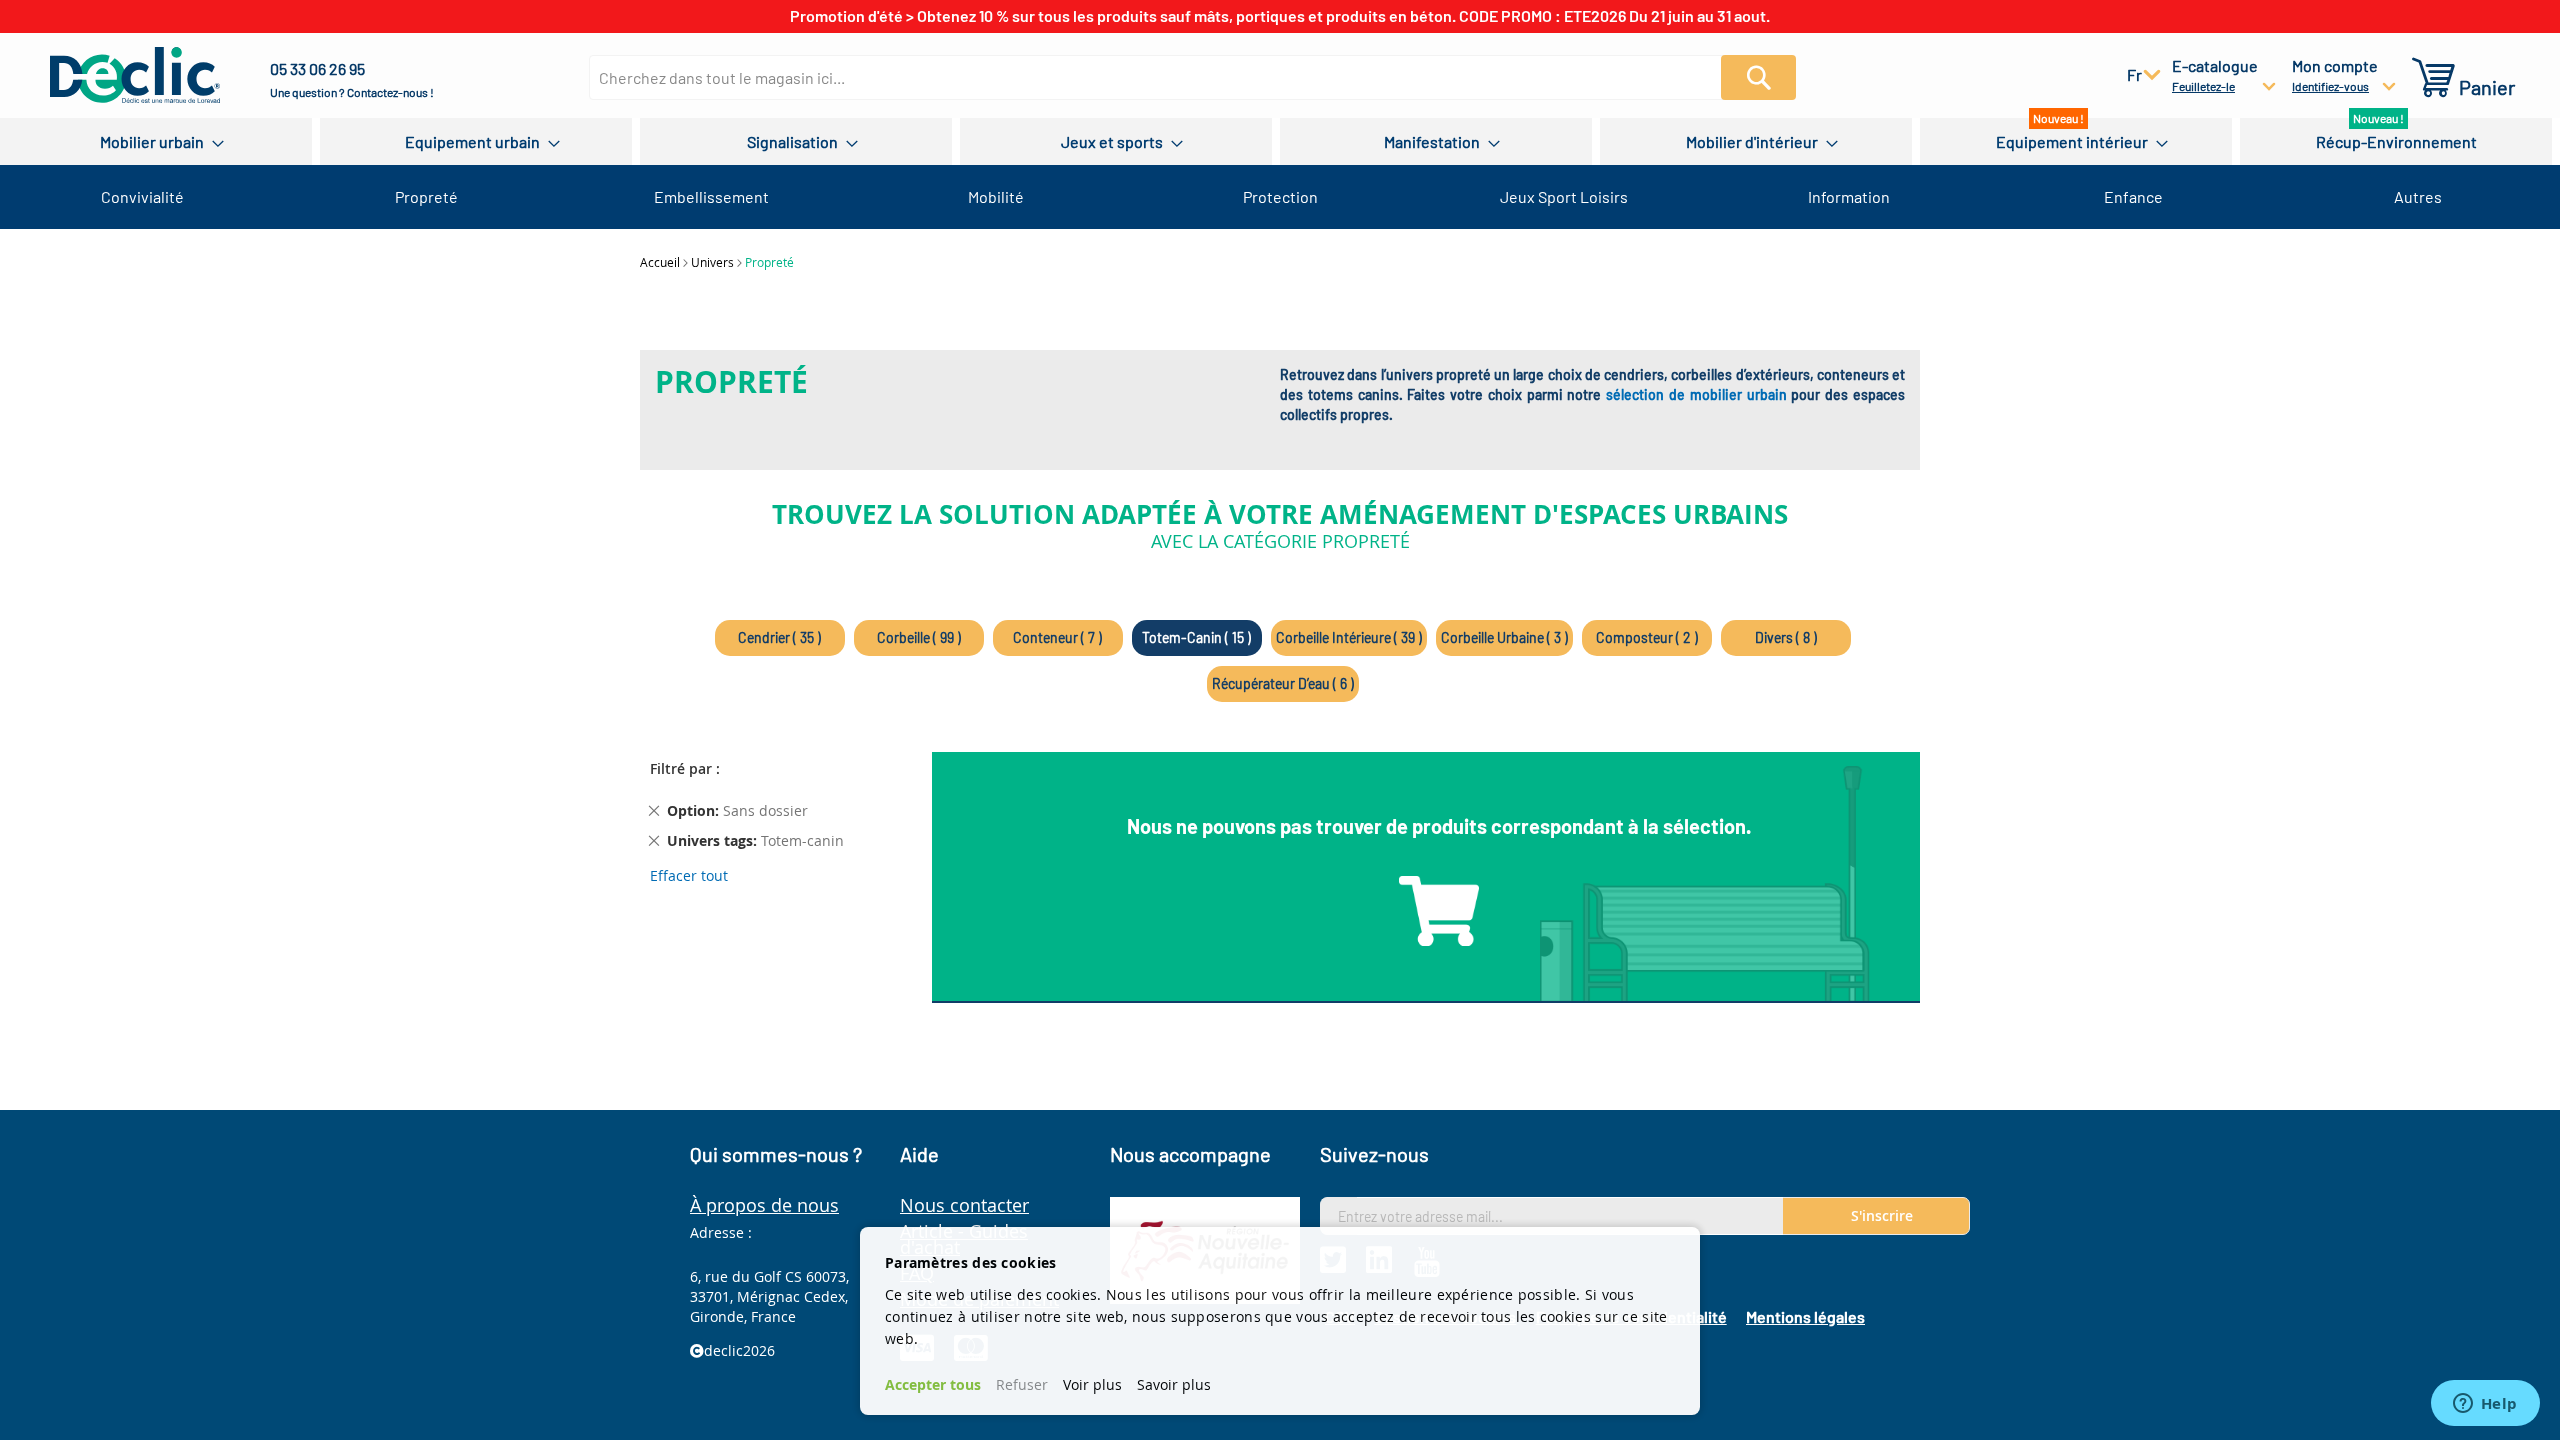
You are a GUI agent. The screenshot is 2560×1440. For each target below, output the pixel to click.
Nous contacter (964, 1205)
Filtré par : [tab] (685, 768)
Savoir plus (1174, 1384)
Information (1849, 196)
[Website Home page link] (135, 75)
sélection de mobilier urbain (1696, 394)
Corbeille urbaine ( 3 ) (1504, 637)
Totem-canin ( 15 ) (1196, 637)
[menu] (1280, 141)
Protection (1280, 196)
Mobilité (996, 196)
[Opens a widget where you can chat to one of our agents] (2485, 1405)
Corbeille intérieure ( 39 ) (1349, 637)
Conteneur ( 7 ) (1057, 637)
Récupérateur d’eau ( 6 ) (1283, 683)
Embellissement (711, 196)
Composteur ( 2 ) (1647, 637)
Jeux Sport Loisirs (1564, 196)
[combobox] (1167, 77)
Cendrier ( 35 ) (779, 637)
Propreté (426, 196)
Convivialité (142, 196)
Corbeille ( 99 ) (919, 637)
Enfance (2133, 196)
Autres (2418, 196)
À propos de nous (764, 1205)
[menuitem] (156, 141)
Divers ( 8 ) (1786, 637)
